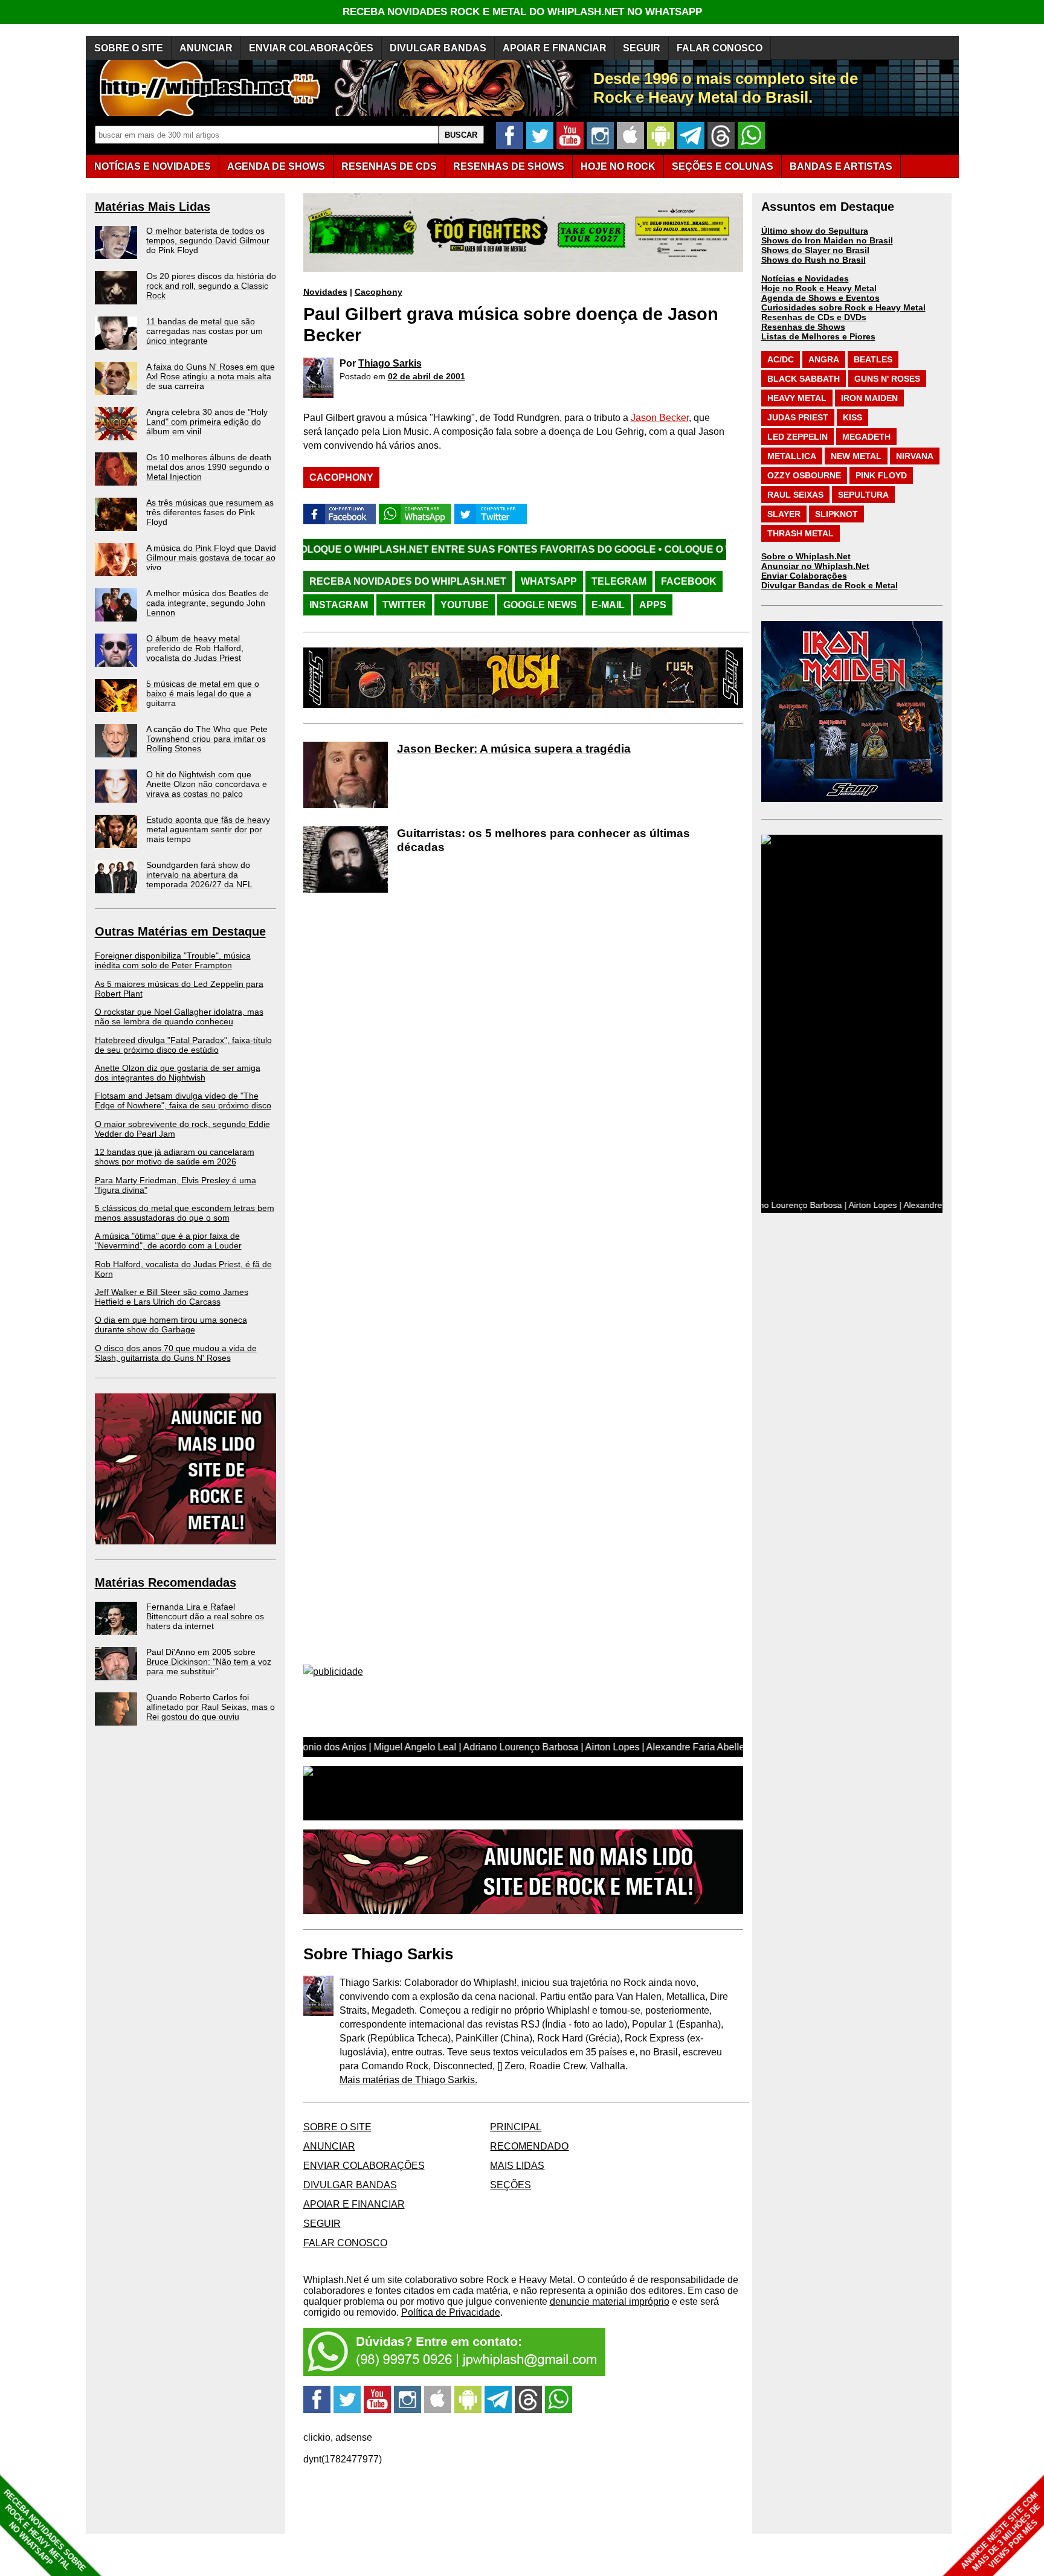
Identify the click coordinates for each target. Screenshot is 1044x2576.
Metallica (792, 456)
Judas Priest (798, 417)
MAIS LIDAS (517, 2166)
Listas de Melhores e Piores (818, 336)
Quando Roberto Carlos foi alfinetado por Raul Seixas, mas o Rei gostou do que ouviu (211, 1707)
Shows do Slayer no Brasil (815, 250)
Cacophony (379, 292)
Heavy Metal (797, 398)
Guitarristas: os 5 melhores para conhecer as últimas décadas (543, 840)
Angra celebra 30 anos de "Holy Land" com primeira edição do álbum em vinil (207, 422)
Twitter (404, 605)
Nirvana (915, 456)
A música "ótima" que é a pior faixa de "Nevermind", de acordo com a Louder (168, 1241)
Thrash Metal (801, 533)
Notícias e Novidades (805, 278)
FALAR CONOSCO (720, 48)
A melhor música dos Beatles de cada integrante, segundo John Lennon (208, 603)
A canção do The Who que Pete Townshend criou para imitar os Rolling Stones (207, 739)
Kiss (852, 417)
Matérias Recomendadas (166, 1582)
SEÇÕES (723, 166)
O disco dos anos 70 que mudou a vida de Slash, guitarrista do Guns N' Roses (176, 1353)
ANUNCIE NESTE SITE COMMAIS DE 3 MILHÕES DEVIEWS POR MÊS (1001, 2532)
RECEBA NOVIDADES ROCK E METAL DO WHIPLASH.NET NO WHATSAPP (522, 12)
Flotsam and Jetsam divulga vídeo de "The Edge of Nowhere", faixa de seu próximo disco (183, 1100)
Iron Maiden (869, 398)
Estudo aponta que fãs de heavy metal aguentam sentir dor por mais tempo (208, 829)
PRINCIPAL (516, 2127)
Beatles (873, 359)
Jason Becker (660, 418)
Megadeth (866, 437)
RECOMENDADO (529, 2146)
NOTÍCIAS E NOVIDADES (153, 166)
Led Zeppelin (797, 437)
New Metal (856, 456)
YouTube (465, 605)
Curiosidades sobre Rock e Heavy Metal (843, 307)
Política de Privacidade (451, 2312)
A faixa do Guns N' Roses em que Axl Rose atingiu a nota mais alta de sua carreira (211, 376)
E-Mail (608, 605)
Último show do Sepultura (815, 231)
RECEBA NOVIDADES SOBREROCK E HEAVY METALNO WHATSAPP (44, 2530)
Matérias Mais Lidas (153, 207)
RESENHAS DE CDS (389, 166)
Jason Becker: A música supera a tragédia (514, 749)
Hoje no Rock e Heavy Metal (819, 288)
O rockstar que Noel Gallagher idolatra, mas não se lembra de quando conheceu (179, 1017)
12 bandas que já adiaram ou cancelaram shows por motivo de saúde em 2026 (175, 1157)
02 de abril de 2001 (427, 376)
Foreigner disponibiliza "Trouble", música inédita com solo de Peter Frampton (173, 960)
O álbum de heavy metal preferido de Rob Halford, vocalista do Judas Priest (195, 648)
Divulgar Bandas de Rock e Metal (830, 585)
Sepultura (863, 495)
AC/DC (781, 359)
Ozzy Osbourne (804, 475)
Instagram (339, 605)
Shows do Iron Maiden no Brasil (827, 240)
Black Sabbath (804, 379)
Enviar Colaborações (804, 576)
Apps (653, 605)
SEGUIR (642, 48)
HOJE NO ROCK (618, 166)
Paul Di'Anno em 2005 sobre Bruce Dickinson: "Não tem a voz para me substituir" (209, 1662)
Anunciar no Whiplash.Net (815, 566)
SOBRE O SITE (129, 48)
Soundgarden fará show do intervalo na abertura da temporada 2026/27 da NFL (199, 875)
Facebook (689, 581)
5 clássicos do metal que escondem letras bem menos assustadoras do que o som (185, 1213)
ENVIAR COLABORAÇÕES (311, 48)
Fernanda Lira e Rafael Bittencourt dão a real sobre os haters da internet (205, 1616)
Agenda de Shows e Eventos (820, 298)
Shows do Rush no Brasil (814, 260)
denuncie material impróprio (610, 2301)
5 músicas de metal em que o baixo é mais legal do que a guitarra (203, 693)
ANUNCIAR (206, 48)
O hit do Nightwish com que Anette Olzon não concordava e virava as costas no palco (207, 784)
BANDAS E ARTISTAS (841, 166)
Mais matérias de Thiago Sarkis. (408, 2080)
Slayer (784, 514)
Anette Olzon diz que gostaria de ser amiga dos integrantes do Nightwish (178, 1073)
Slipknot (836, 514)
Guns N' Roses (887, 379)
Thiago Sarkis (390, 363)
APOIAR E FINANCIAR (555, 48)
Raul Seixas (795, 495)
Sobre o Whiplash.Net (806, 556)
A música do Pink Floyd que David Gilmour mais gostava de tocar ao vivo (211, 557)
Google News (540, 605)
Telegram (619, 581)
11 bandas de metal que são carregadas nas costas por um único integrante (205, 331)
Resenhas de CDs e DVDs (814, 317)
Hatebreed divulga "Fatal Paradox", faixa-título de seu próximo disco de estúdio (183, 1045)
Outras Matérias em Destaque (180, 931)
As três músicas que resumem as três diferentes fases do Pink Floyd (210, 512)
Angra (824, 359)
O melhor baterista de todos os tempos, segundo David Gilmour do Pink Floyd (208, 240)
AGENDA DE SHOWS (276, 166)
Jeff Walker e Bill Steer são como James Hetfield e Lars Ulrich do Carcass (172, 1297)
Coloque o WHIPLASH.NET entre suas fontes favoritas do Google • (344, 549)
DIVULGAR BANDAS (438, 48)
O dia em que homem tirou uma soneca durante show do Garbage (171, 1325)
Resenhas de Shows (803, 327)
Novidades (325, 292)
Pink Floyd (881, 475)
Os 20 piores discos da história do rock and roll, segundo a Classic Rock (211, 286)
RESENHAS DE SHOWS (509, 166)
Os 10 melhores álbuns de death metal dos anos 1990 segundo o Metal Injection (209, 467)
